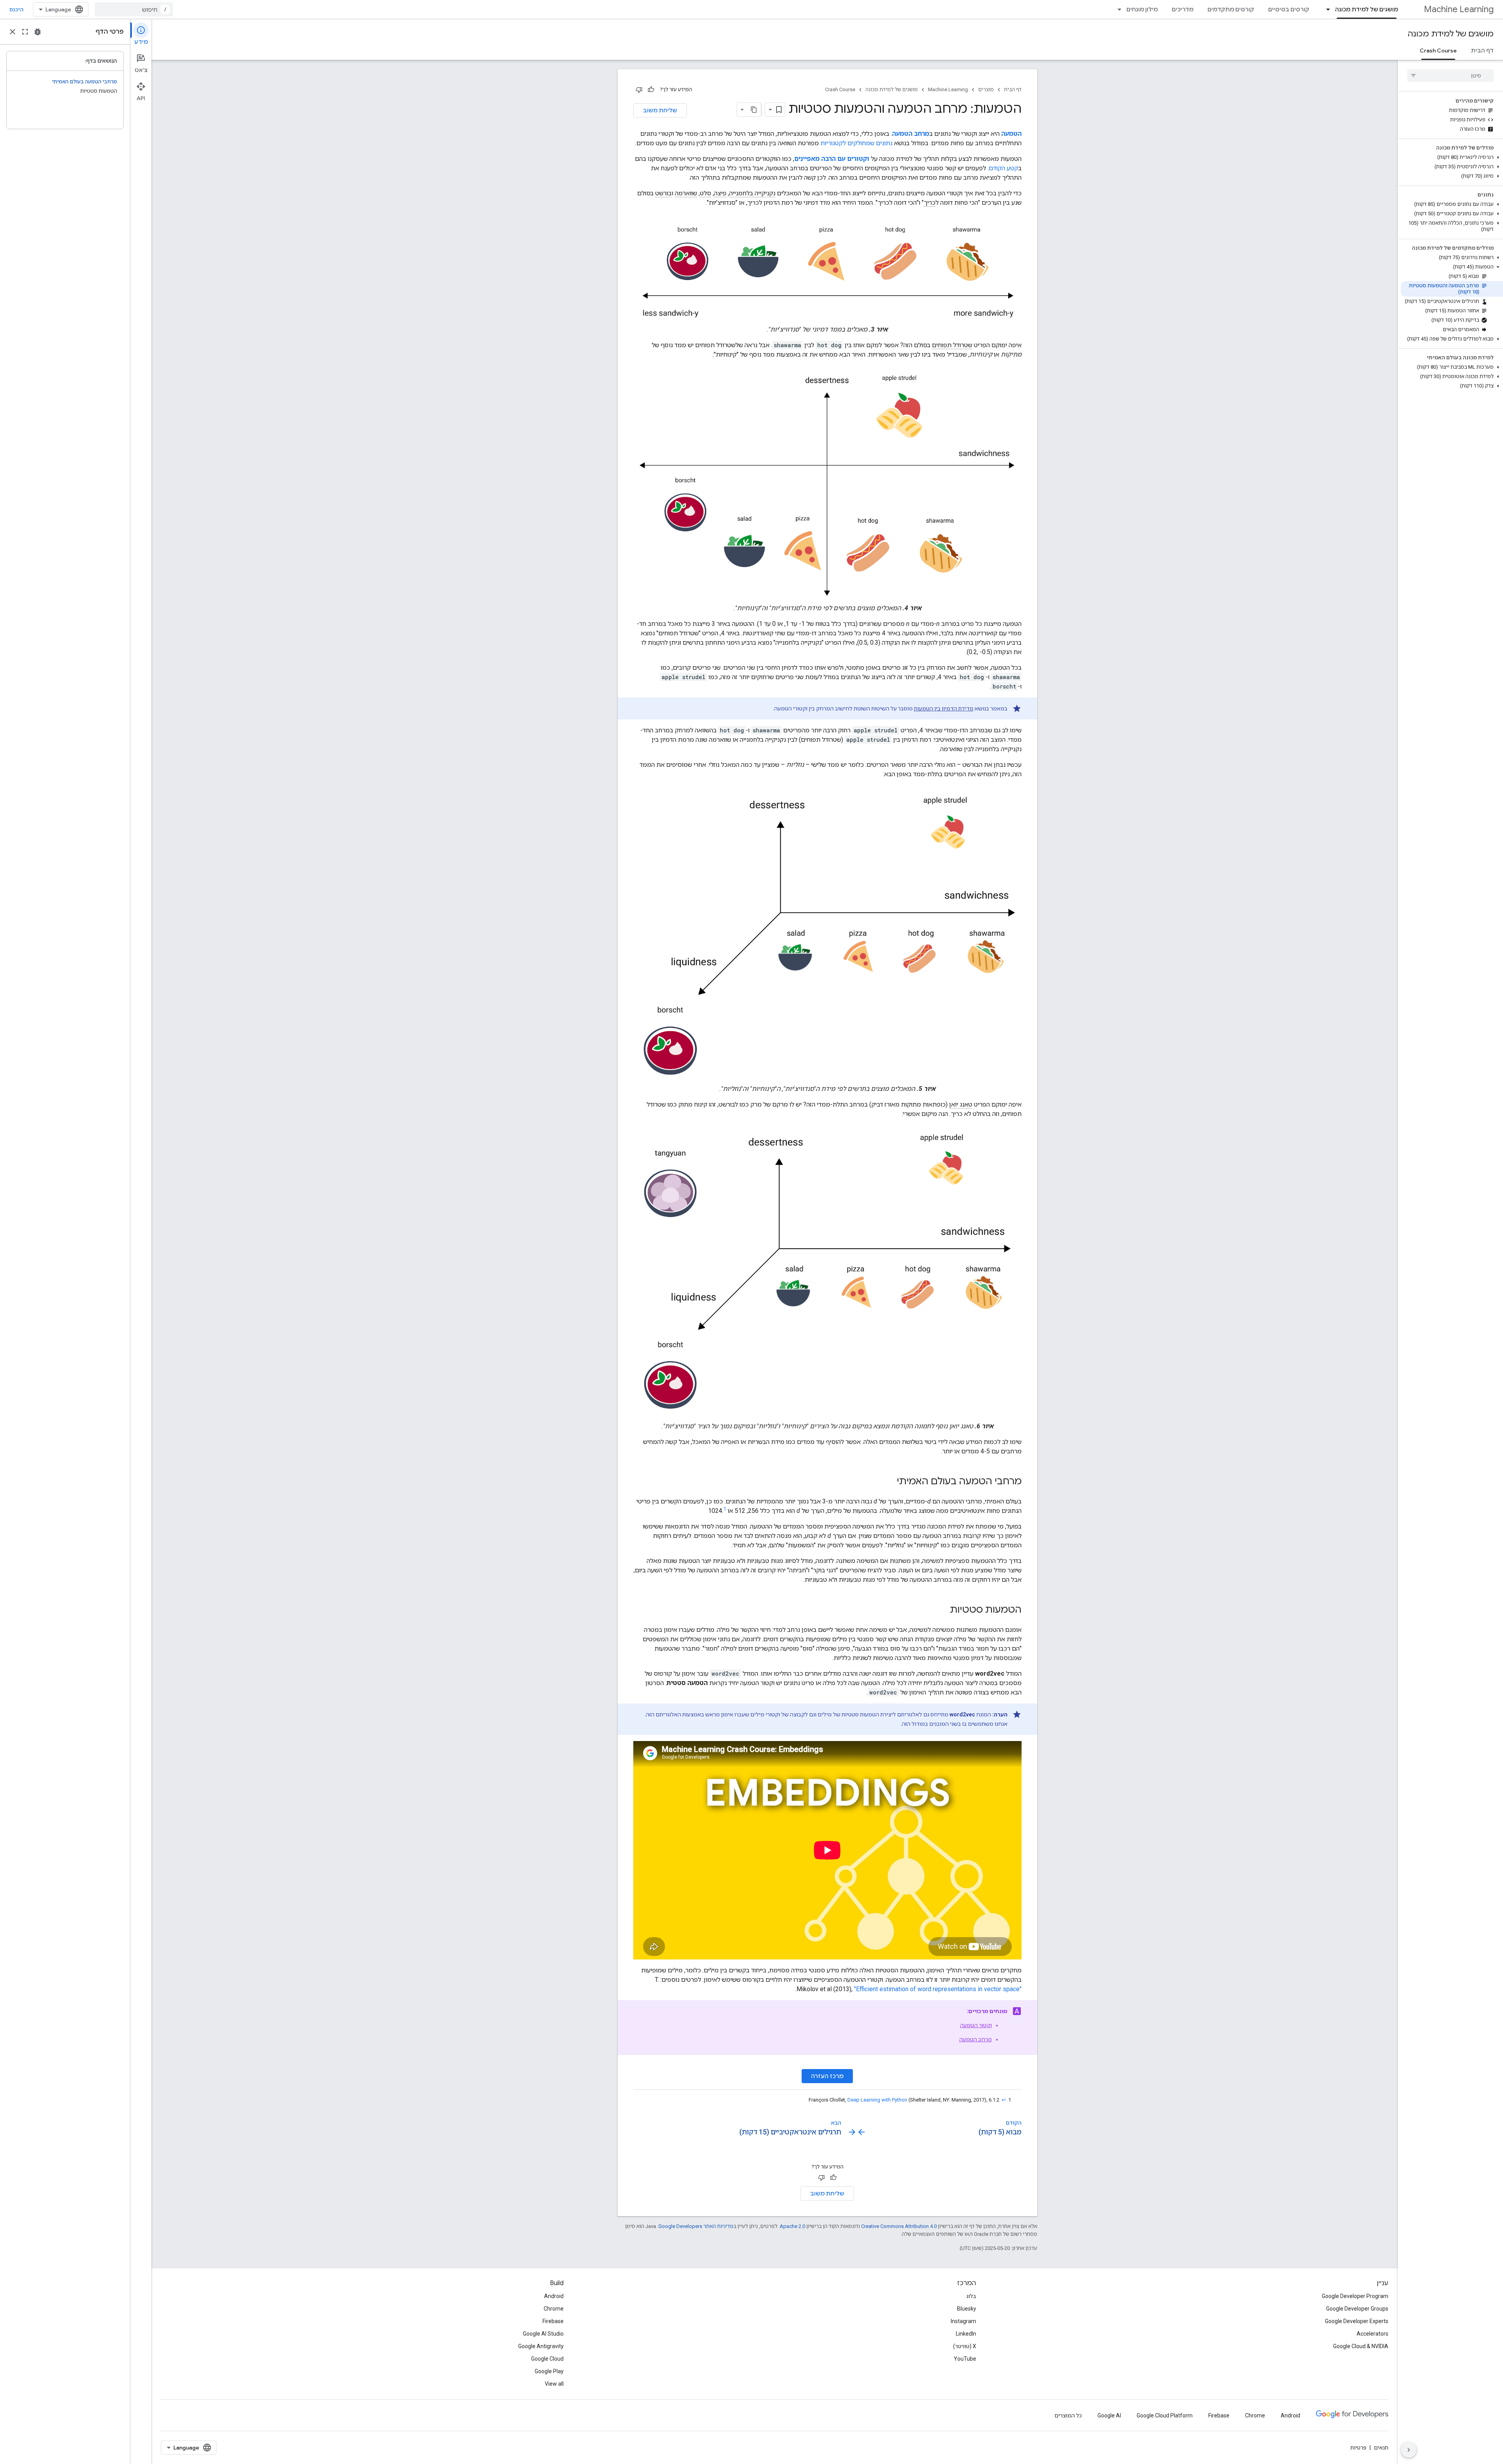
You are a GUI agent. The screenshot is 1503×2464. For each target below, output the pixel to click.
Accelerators (1372, 2334)
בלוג (971, 2296)
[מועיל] (651, 90)
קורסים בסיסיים (1289, 9)
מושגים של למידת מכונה (1367, 9)
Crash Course (1438, 50)
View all (554, 2384)
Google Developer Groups (1357, 2309)
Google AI (1109, 2415)
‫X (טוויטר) (965, 2346)
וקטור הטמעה (976, 2025)
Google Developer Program (1355, 2296)
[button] (1452, 157)
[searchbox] (1450, 76)
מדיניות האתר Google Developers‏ (696, 2226)
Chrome (554, 2309)
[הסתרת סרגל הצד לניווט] (1409, 2450)
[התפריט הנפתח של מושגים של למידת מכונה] (1326, 9)
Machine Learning (1459, 9)
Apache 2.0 (792, 2226)
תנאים (1381, 2448)
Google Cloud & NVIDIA (1361, 2346)
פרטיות (1358, 2448)
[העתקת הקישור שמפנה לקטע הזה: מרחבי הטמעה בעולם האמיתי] (889, 1482)
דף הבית (1482, 50)
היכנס (16, 9)
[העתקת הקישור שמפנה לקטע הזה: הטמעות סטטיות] (942, 1610)
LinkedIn (966, 2334)
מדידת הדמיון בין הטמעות (944, 708)
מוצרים (986, 89)
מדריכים (1183, 9)
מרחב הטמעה (976, 2039)
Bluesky (967, 2309)
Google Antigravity (541, 2346)
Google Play (549, 2371)
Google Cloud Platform (1165, 2415)
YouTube (965, 2359)
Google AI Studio (543, 2334)
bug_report (38, 32)
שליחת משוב (660, 110)
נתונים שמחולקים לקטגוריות (856, 143)
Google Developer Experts (1357, 2321)
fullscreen (25, 32)
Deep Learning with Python (877, 2100)
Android (554, 2296)
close (13, 32)
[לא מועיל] (639, 90)
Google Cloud (547, 2359)
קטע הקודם (1003, 168)
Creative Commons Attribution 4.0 (899, 2226)
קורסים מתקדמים (1231, 9)
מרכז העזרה (827, 2076)
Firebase (553, 2321)
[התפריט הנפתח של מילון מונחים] (1117, 9)
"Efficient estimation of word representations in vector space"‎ (938, 1989)
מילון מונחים (1142, 9)
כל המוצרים (1068, 2415)
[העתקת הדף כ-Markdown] (754, 110)
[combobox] (134, 9)
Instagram (963, 2321)
